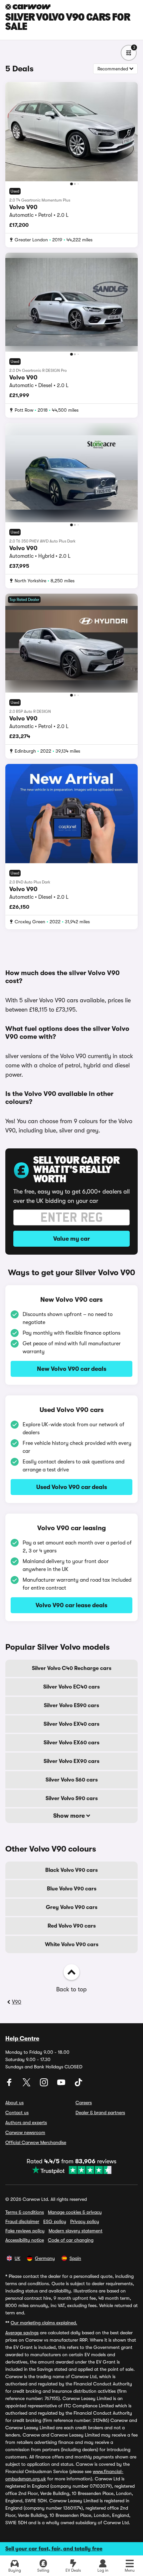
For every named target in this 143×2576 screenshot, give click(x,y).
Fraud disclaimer (22, 2221)
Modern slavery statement (75, 2231)
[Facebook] (10, 2085)
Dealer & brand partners (100, 2113)
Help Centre (22, 2038)
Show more (70, 1816)
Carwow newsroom (25, 2132)
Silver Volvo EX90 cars (71, 1761)
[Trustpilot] (71, 2170)
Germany (45, 2258)
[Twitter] (27, 2085)
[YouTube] (62, 2085)
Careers (84, 2103)
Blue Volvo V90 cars (72, 1889)
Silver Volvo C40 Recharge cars (72, 1668)
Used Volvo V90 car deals (72, 1487)
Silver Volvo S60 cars (72, 1780)
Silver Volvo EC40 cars (71, 1687)
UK (17, 2258)
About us (14, 2103)
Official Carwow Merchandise (36, 2142)
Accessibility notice (25, 2240)
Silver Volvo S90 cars (72, 1798)
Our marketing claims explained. (44, 2323)
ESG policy (55, 2221)
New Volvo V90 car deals (72, 1369)
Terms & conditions (25, 2212)
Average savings (22, 2333)
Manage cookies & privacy (75, 2212)
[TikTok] (78, 2085)
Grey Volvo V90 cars (72, 1907)
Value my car (71, 1239)
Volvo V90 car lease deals (71, 1605)
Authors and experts (26, 2122)
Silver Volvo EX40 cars (71, 1724)
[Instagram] (45, 2085)
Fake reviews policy (25, 2231)
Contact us (17, 2113)
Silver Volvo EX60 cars (71, 1743)
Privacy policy (85, 2221)
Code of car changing (71, 2240)
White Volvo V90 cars (72, 1945)
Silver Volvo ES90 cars (71, 1705)
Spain (75, 2258)
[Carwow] (28, 7)
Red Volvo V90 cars (72, 1926)
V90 (17, 2002)
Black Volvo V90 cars (71, 1870)
